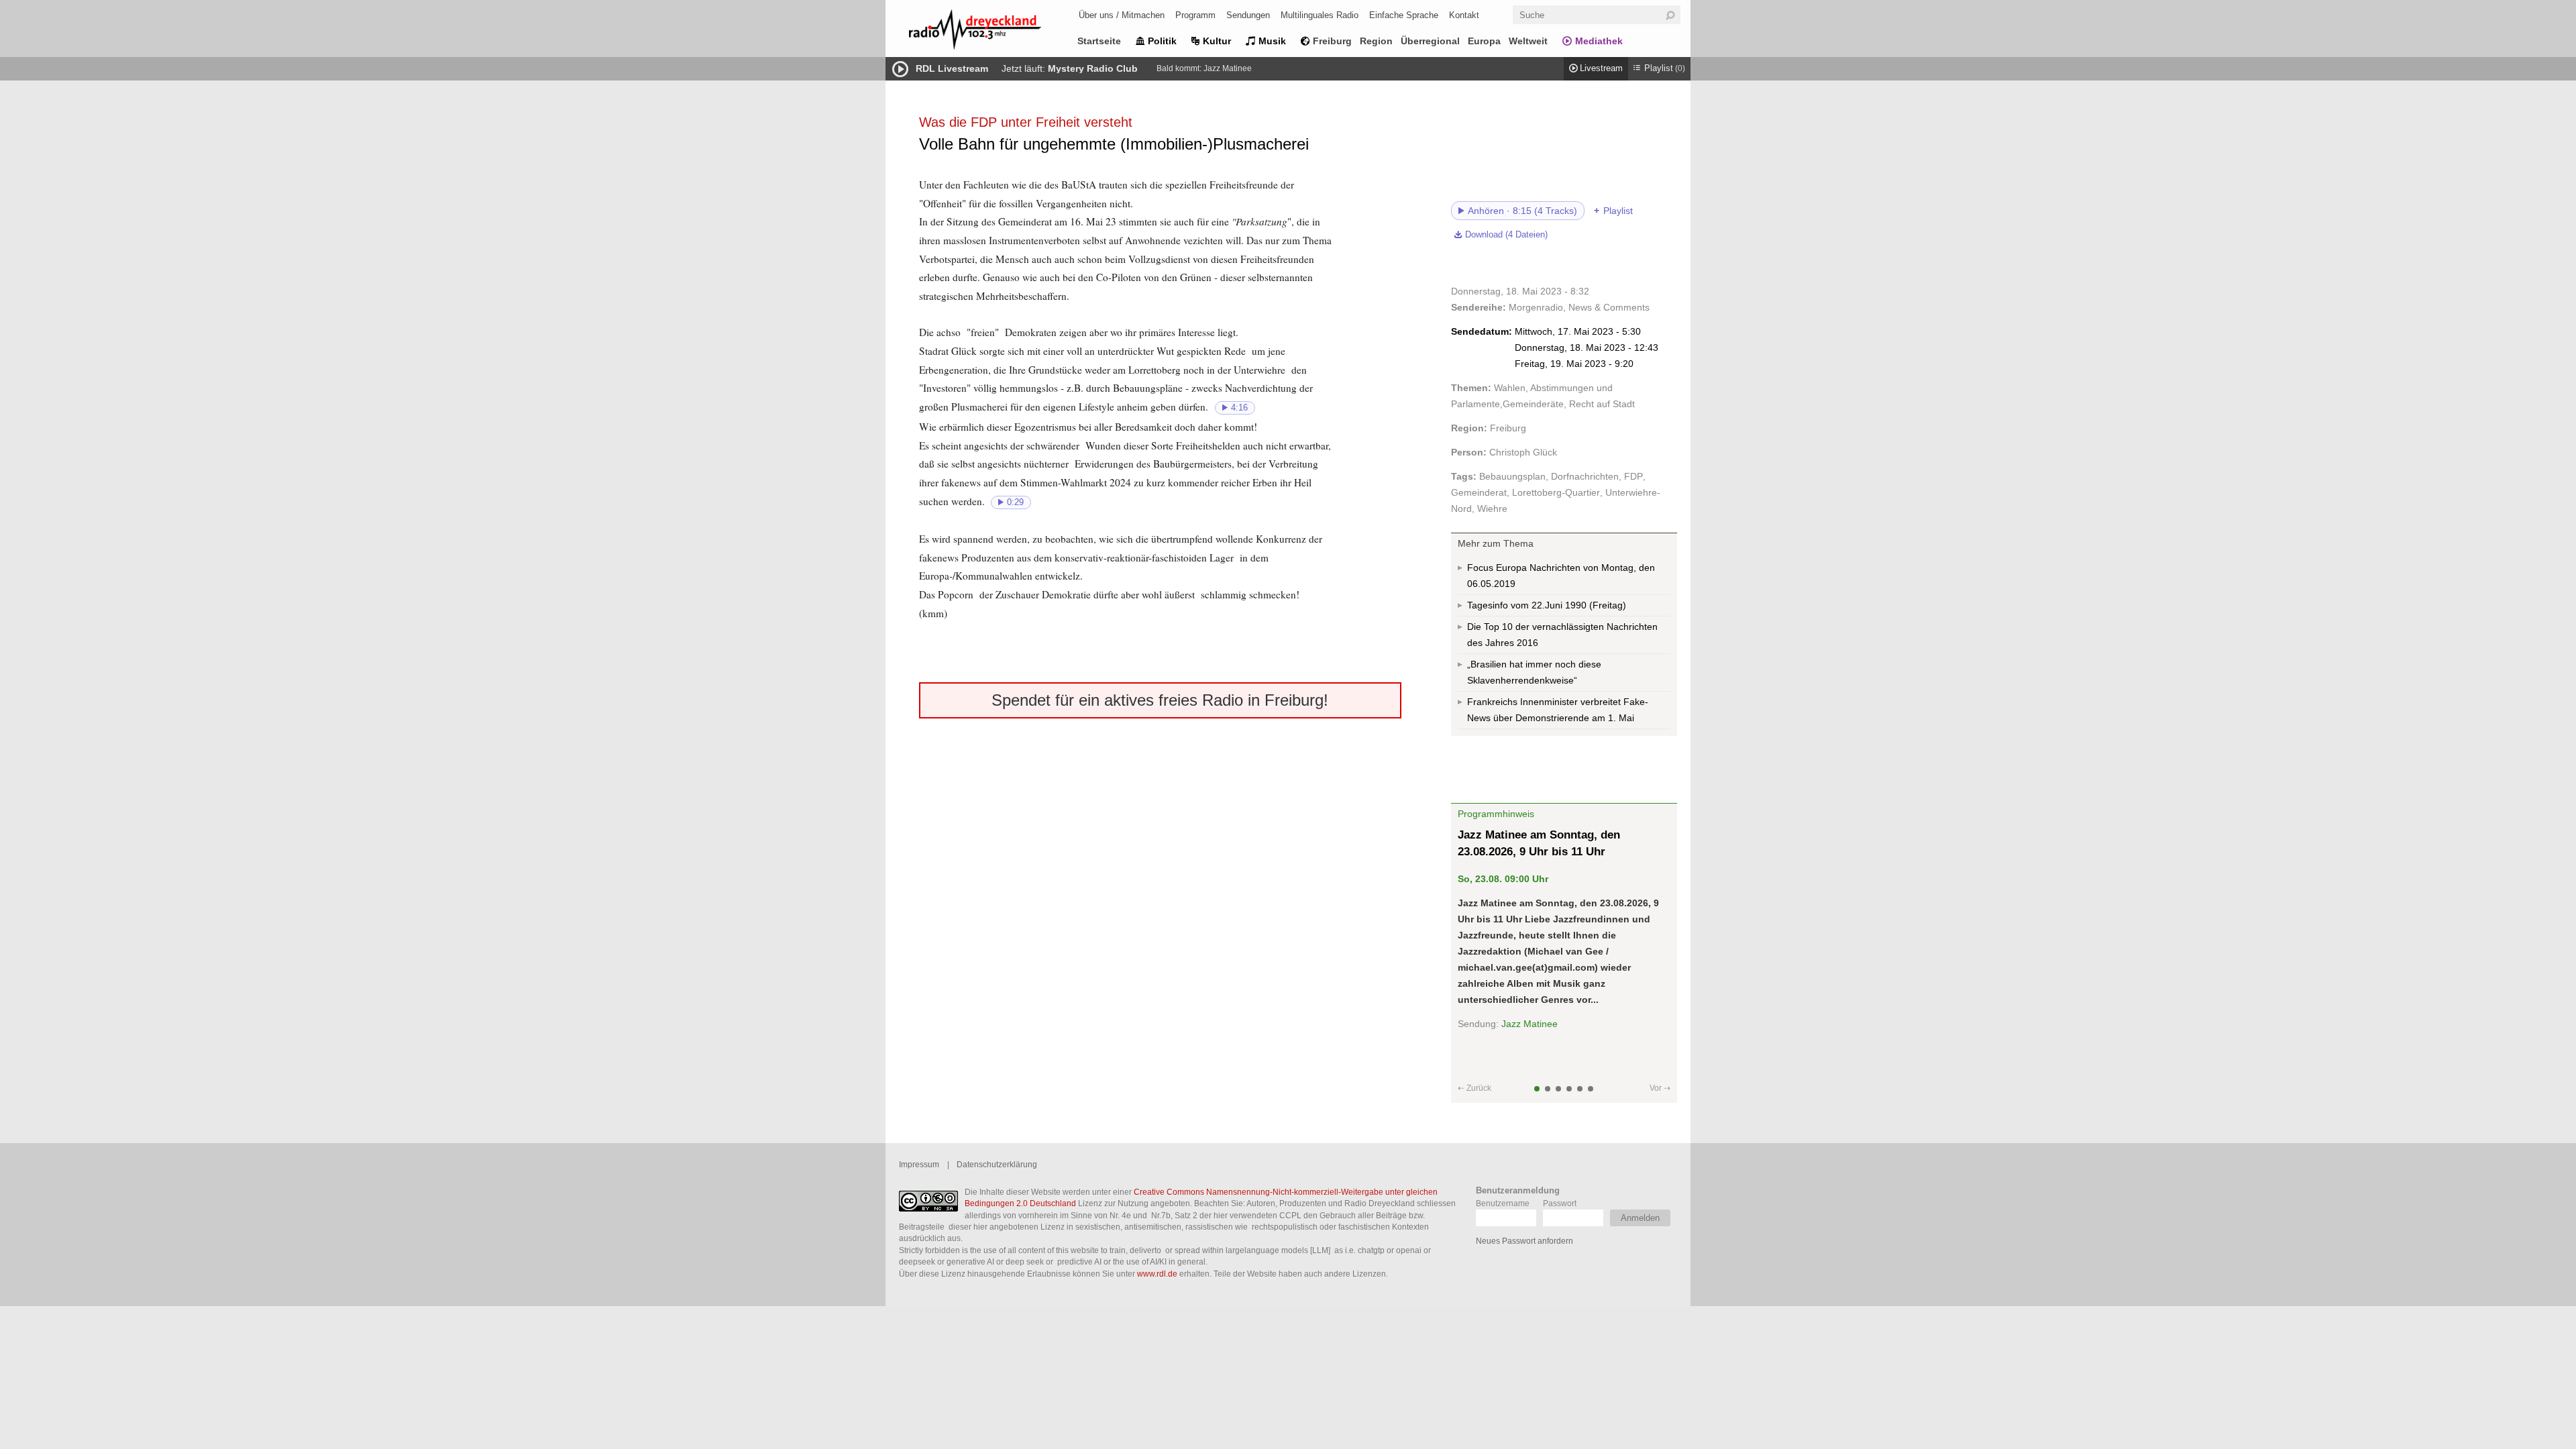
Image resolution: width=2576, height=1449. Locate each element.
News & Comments (1609, 307)
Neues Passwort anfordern (1524, 1241)
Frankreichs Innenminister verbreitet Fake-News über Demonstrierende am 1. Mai (1558, 710)
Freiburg (1332, 41)
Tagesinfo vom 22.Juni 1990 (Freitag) (1547, 605)
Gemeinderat (1479, 492)
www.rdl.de (1157, 1274)
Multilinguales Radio (1320, 15)
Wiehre (1492, 508)
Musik (1272, 41)
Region (1376, 41)
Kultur (1217, 41)
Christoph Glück (1523, 452)
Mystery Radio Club (1093, 68)
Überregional (1430, 41)
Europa (1484, 41)
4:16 (1239, 408)
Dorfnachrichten (1585, 476)
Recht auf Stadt (1602, 404)
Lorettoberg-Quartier (1556, 492)
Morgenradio (1536, 307)
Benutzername (1503, 1203)
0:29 (1015, 502)
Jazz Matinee (1228, 68)
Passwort (1560, 1203)
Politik (1162, 41)
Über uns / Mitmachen (1122, 15)
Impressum (919, 1164)
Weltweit (1528, 41)
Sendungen (1248, 15)
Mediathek (1599, 41)
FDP (1633, 476)
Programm (1195, 15)
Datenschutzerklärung (997, 1164)
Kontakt (1464, 15)
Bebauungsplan (1512, 476)
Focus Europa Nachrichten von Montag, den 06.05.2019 (1561, 576)
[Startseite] (993, 32)
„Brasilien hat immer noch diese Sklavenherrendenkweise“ (1534, 672)
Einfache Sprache (1404, 15)
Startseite (1099, 41)
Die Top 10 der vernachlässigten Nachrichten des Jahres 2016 (1562, 635)
